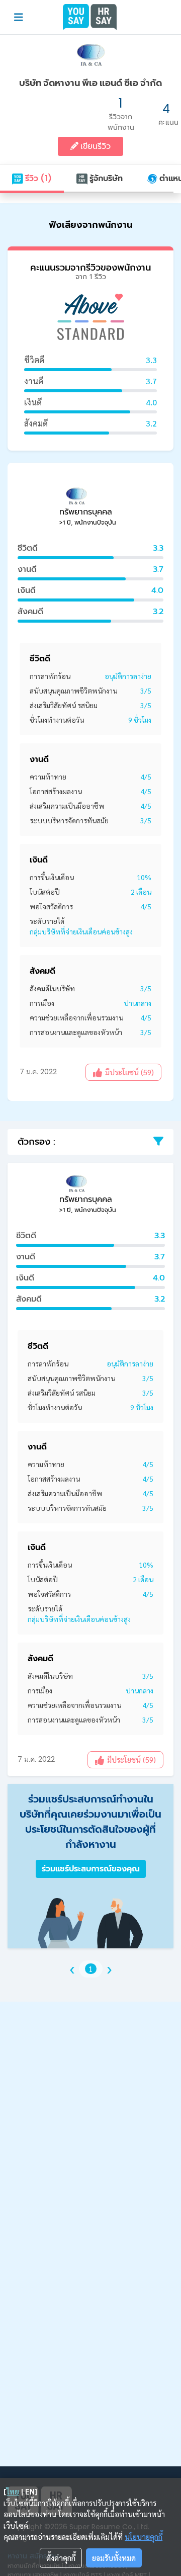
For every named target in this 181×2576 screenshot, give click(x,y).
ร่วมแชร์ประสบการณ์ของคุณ (91, 1869)
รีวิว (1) (37, 178)
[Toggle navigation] (19, 17)
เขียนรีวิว (95, 146)
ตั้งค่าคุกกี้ (61, 2558)
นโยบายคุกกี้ (144, 2537)
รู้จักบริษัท (105, 178)
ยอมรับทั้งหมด (114, 2558)
